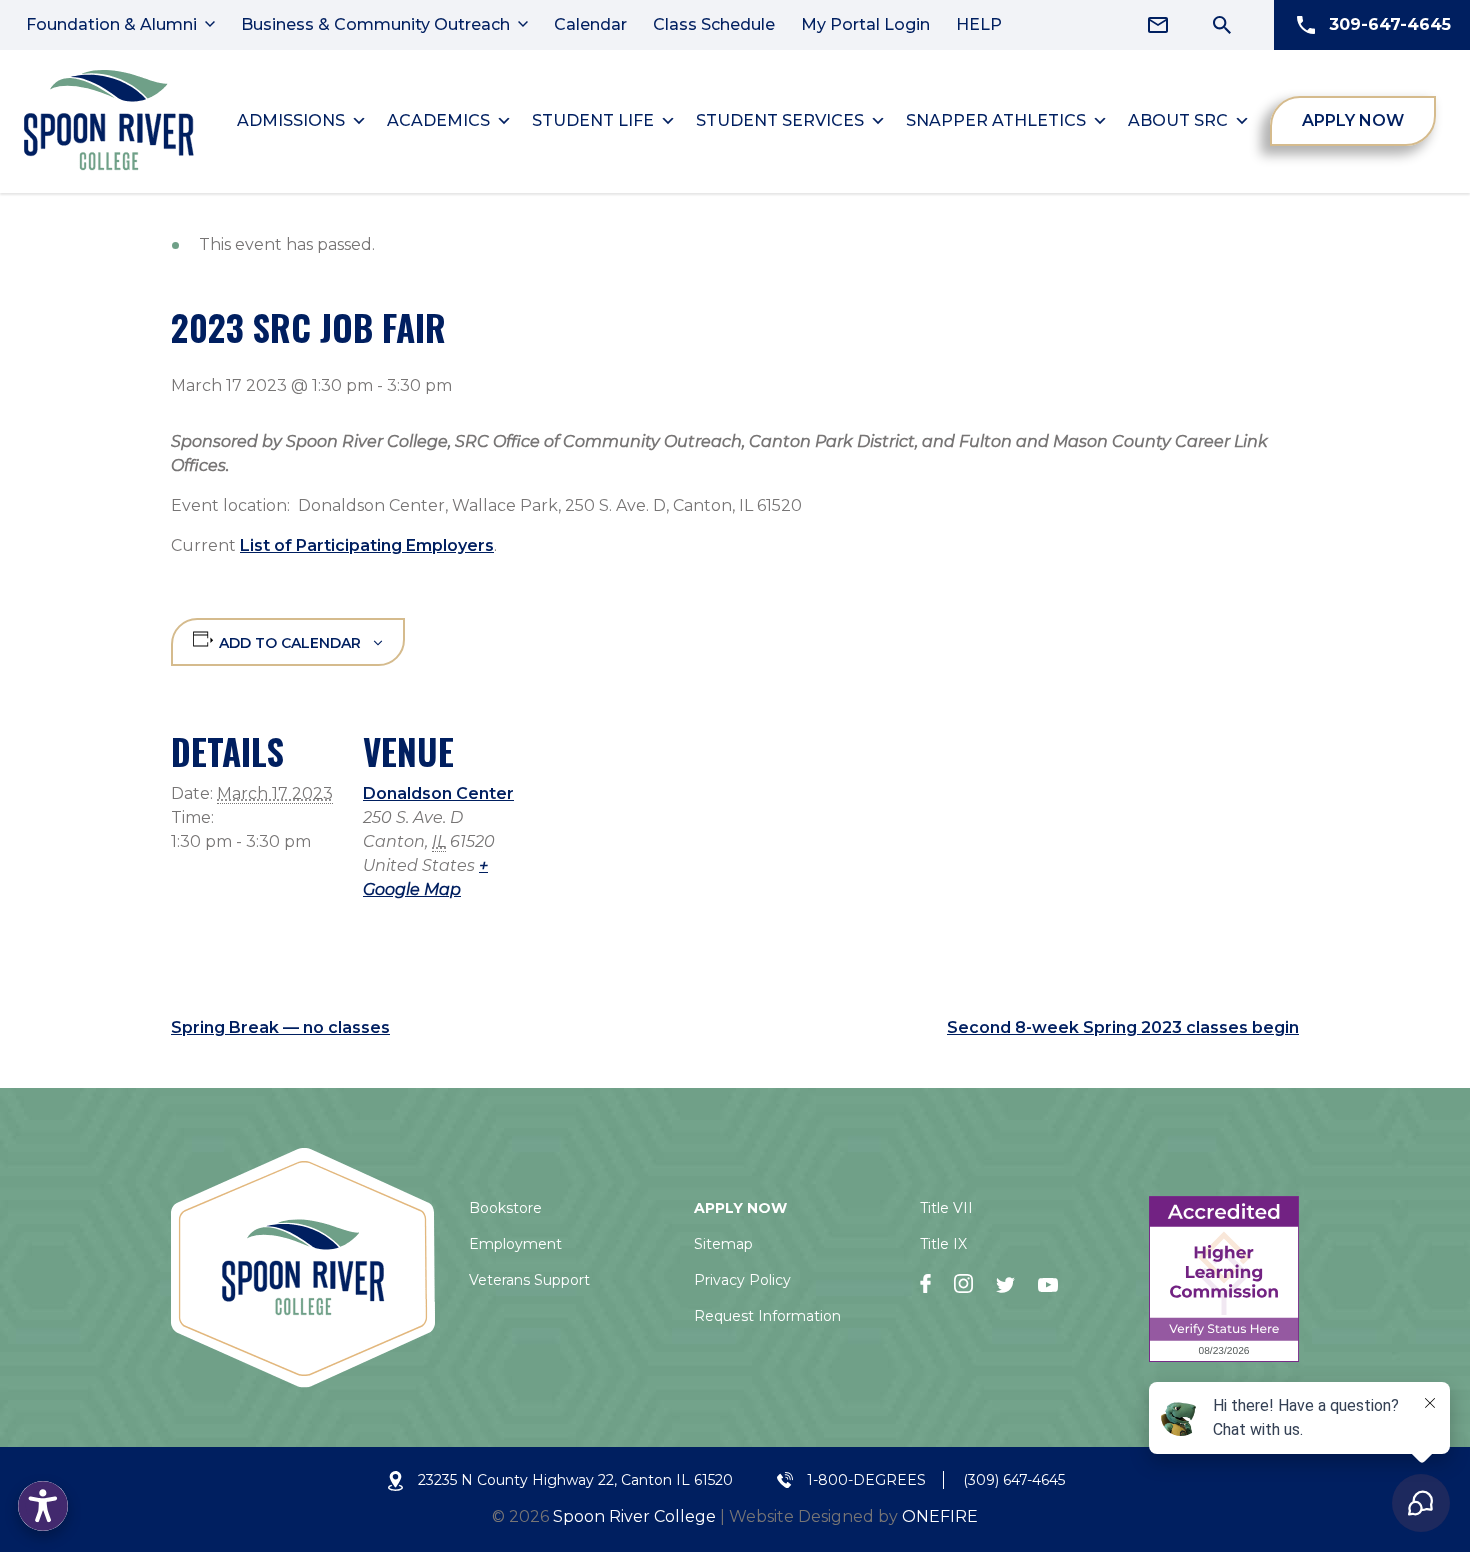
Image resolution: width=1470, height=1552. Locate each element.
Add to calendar (290, 643)
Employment (515, 1244)
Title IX (943, 1244)
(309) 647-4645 (1014, 1480)
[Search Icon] (1222, 25)
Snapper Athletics (996, 120)
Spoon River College (634, 1516)
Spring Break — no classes (280, 1027)
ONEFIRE (940, 1516)
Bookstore (505, 1208)
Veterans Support (529, 1280)
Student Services (780, 120)
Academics (438, 120)
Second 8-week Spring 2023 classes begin (1123, 1027)
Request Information (767, 1316)
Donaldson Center (438, 793)
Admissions (291, 120)
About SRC (1178, 120)
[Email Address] (1158, 25)
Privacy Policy (742, 1280)
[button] (43, 1506)
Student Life (593, 120)
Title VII (946, 1208)
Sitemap (723, 1244)
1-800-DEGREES (866, 1480)
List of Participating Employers (367, 545)
